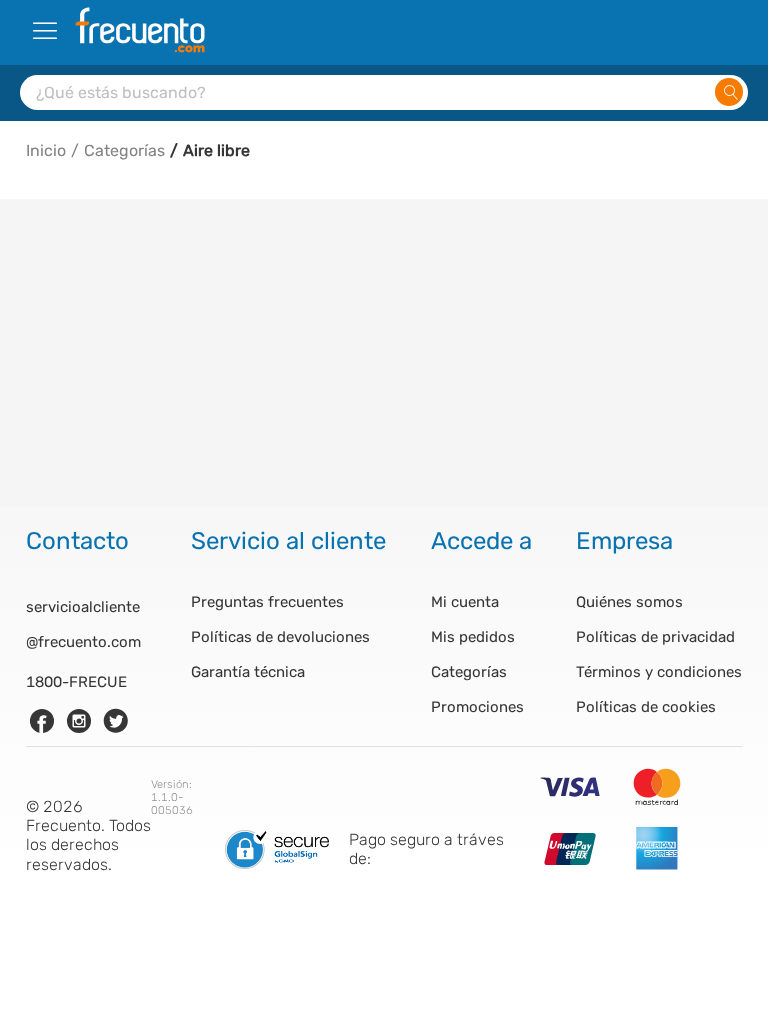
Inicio (46, 150)
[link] (42, 721)
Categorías (124, 150)
